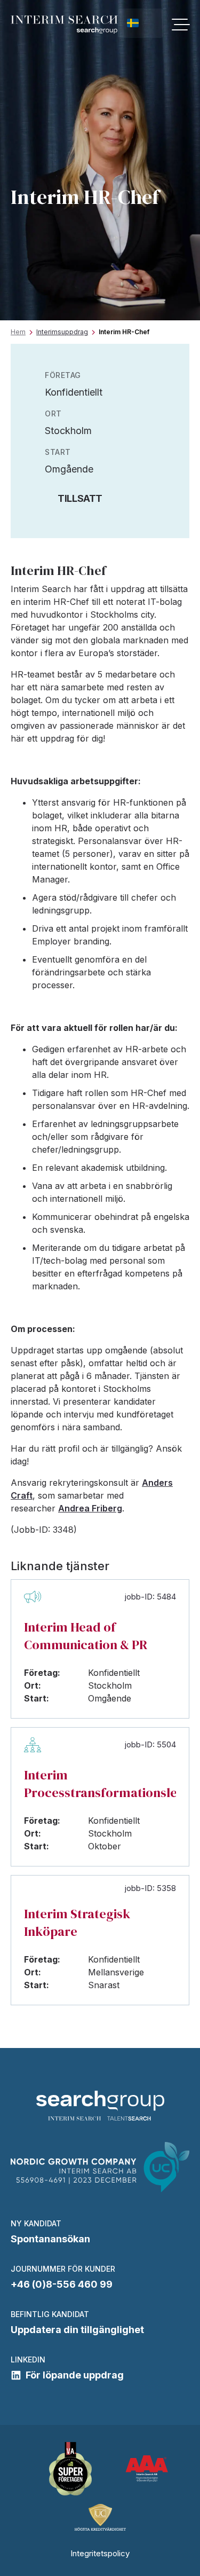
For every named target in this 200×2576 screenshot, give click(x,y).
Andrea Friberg (90, 1508)
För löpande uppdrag (75, 2375)
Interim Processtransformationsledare (100, 1784)
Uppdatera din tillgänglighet (77, 2330)
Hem (18, 332)
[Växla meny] (181, 25)
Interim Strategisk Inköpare (77, 1923)
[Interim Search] (64, 25)
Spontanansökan (50, 2239)
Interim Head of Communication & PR (86, 1636)
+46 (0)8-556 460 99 (62, 2284)
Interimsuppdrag (62, 332)
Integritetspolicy (100, 2553)
